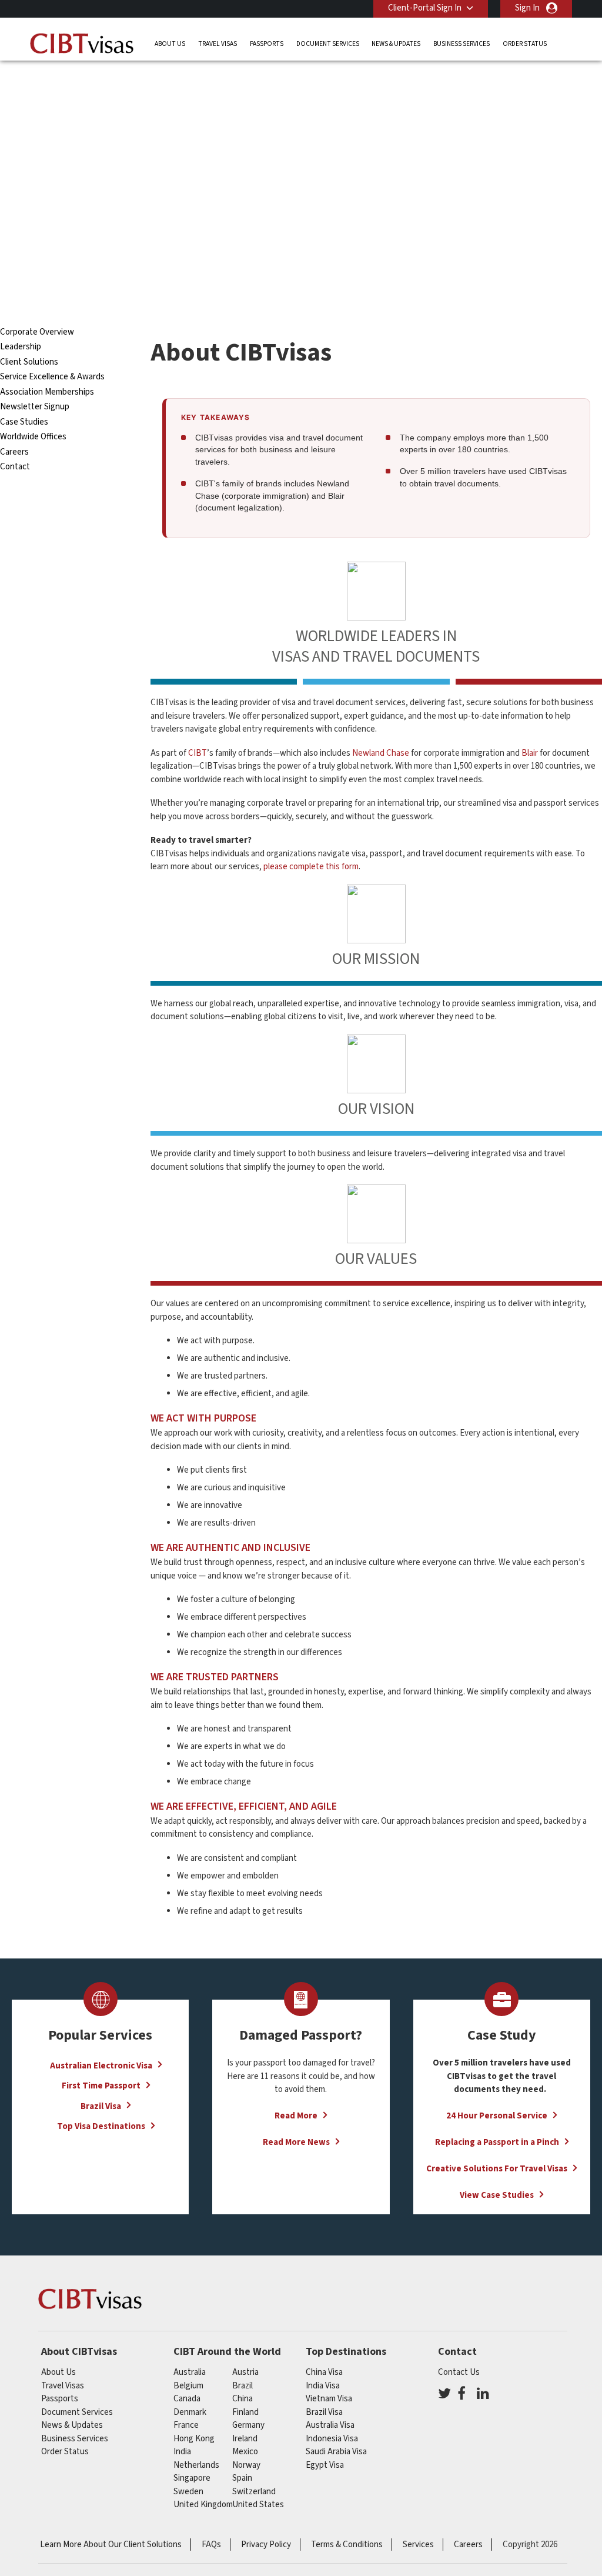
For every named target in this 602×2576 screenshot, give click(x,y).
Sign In (527, 8)
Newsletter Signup (35, 407)
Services (418, 2545)
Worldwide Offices (33, 437)
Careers (14, 452)
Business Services (461, 44)
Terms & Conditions (347, 2545)
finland (245, 2412)
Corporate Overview (37, 332)
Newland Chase (381, 753)
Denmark (190, 2412)
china (243, 2399)
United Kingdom (203, 2505)
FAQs (211, 2545)
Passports (267, 44)
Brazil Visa (101, 2106)
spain (242, 2478)
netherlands (196, 2465)
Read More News (296, 2142)
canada (187, 2399)
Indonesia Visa (332, 2439)
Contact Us (459, 2372)
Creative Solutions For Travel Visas (497, 2169)
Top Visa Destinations (101, 2126)
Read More (296, 2116)
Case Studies (24, 422)
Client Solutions (29, 362)
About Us (170, 44)
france (186, 2425)
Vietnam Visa (329, 2399)
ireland (245, 2439)
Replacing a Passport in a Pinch (497, 2142)
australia (190, 2372)
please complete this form (311, 867)
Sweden (188, 2492)
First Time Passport (101, 2086)
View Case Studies (497, 2195)
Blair (530, 753)
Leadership (21, 347)
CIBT (198, 753)
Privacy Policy (266, 2545)
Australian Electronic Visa (101, 2065)
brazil (243, 2386)
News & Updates (396, 44)
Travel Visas (218, 44)
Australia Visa (330, 2425)
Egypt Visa (325, 2465)
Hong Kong (194, 2439)
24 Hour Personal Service (497, 2116)
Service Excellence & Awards (52, 377)
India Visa (323, 2386)
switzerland (254, 2492)
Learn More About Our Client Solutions (111, 2545)
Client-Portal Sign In (425, 8)
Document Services (328, 44)
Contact (15, 467)
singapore (192, 2478)
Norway (246, 2465)
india (182, 2452)
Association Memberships (47, 392)
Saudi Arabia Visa (336, 2452)
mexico (245, 2452)
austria (245, 2372)
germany (248, 2425)
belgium (188, 2386)
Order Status (525, 44)
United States (258, 2505)
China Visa (324, 2372)
